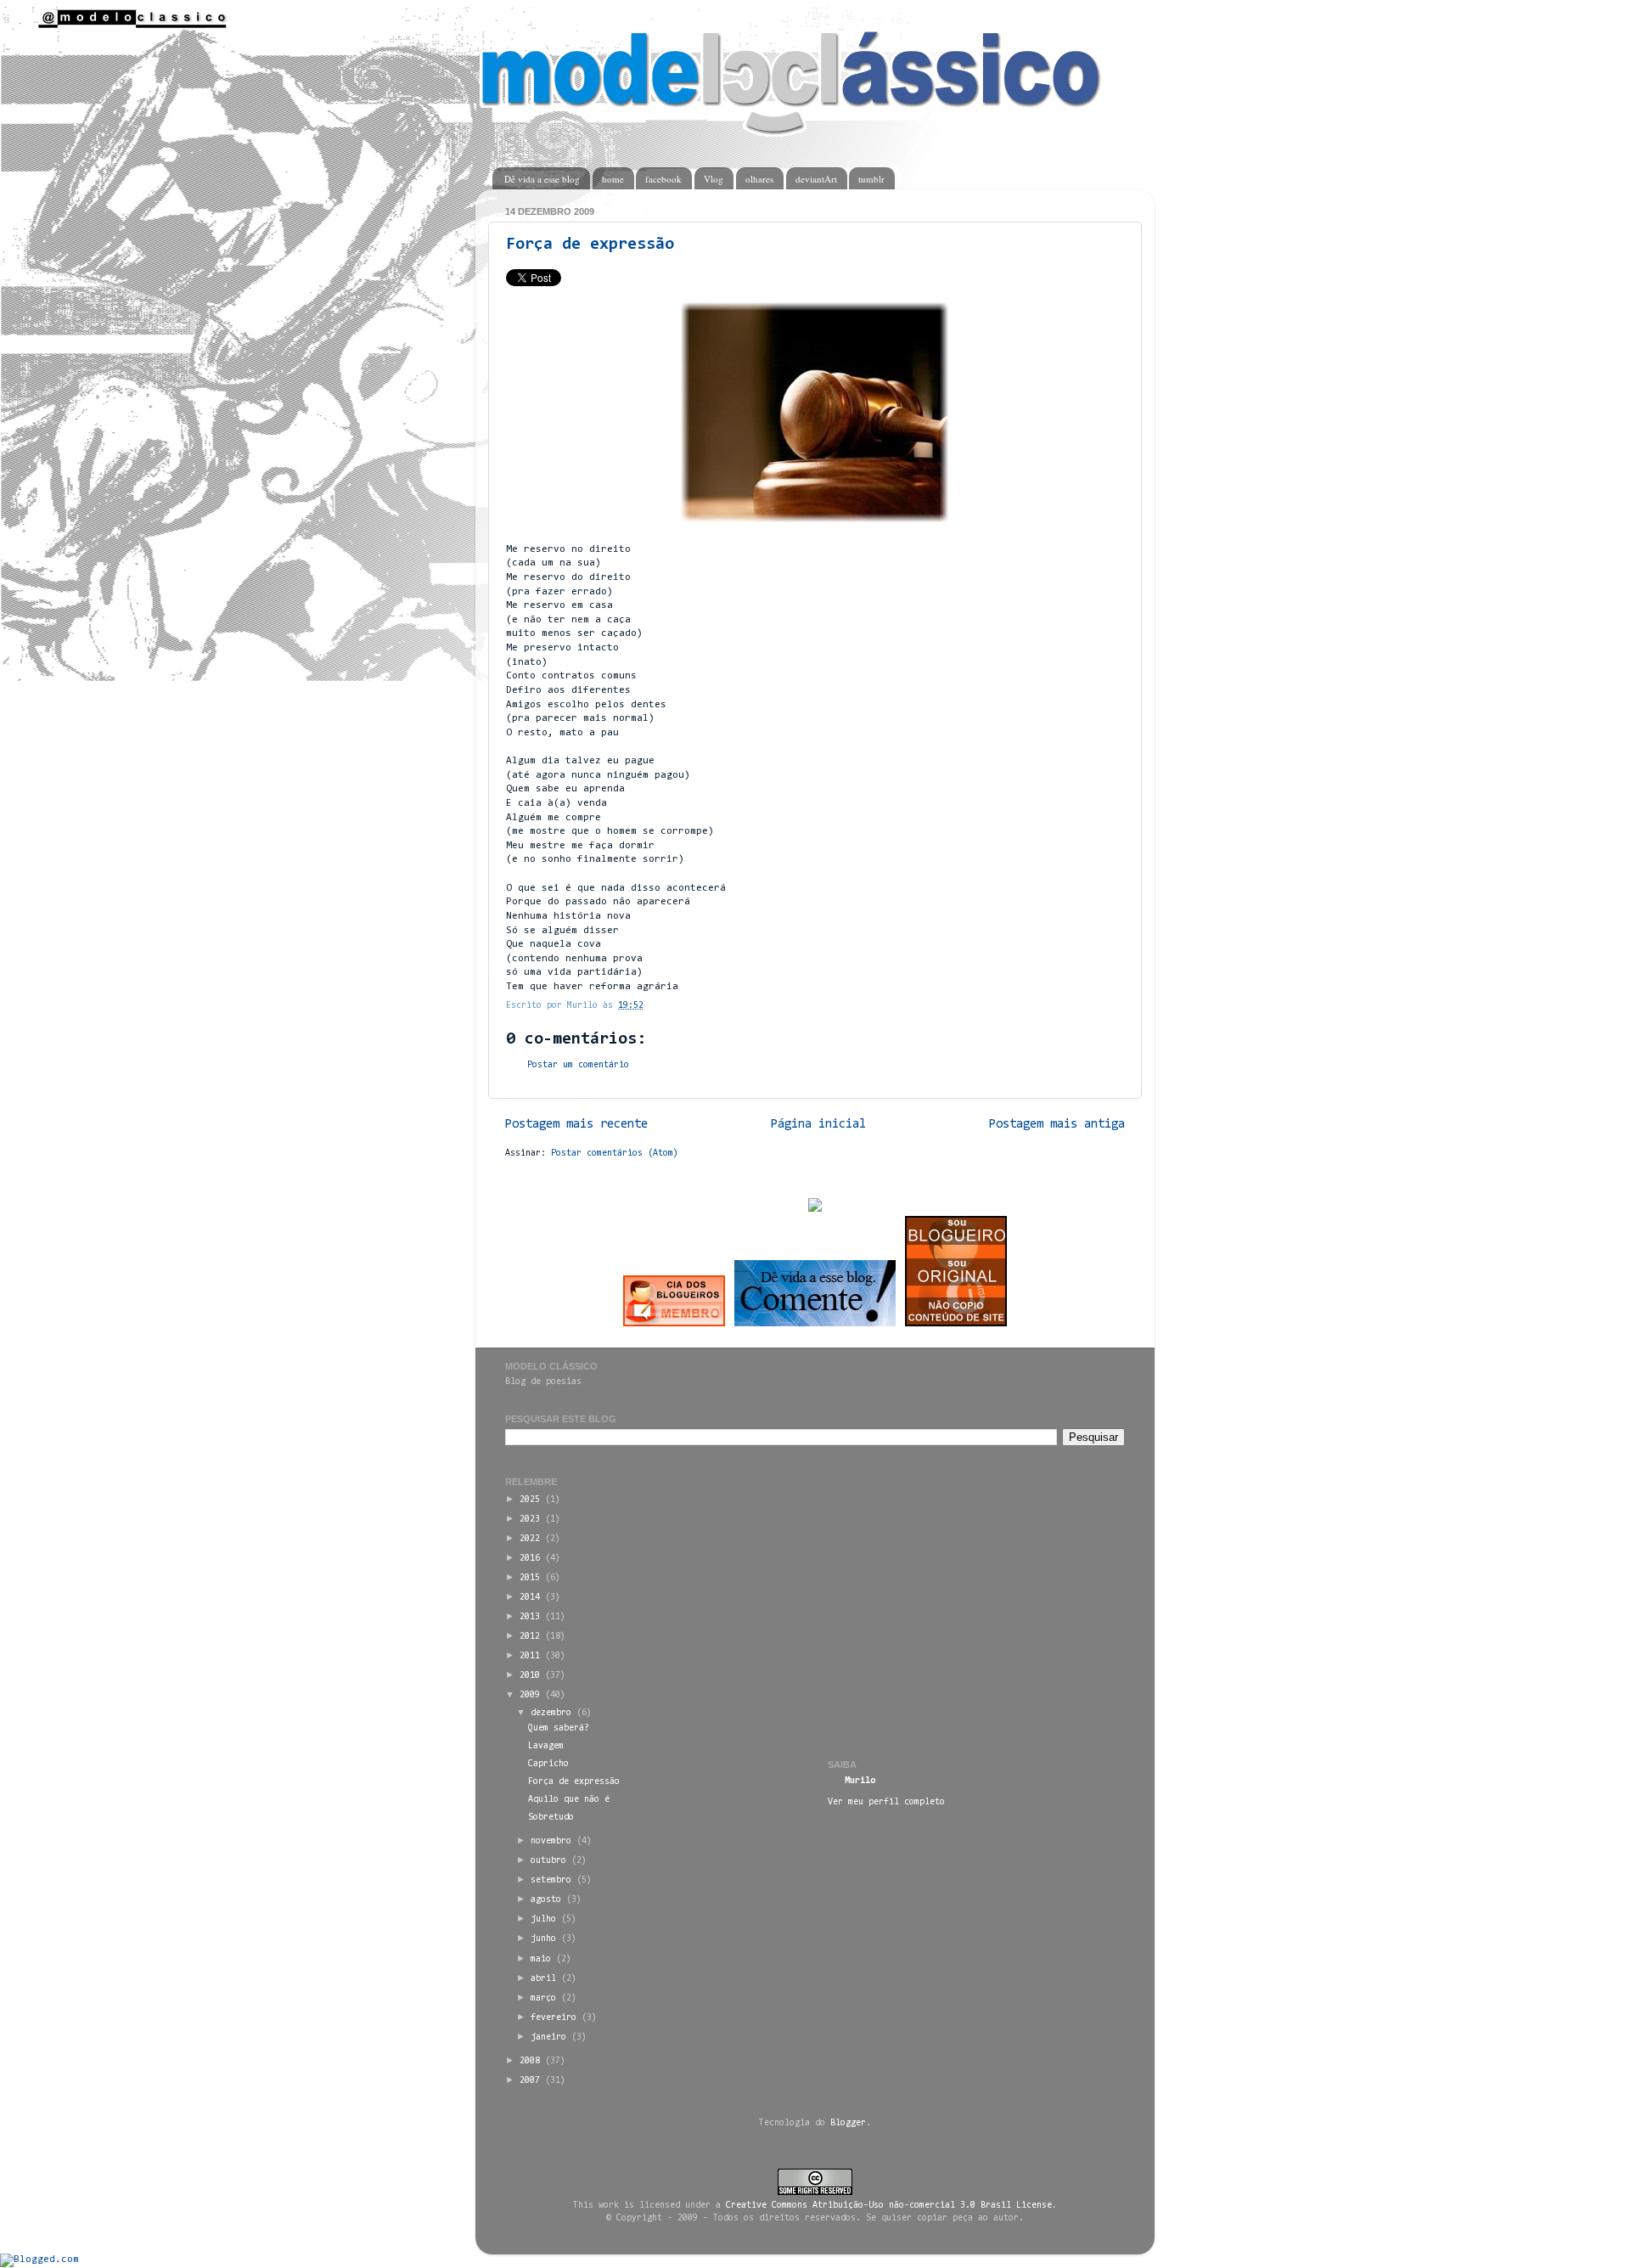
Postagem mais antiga (1057, 1125)
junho (543, 1939)
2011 (530, 1656)
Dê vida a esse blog (542, 179)
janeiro (548, 2037)
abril (543, 1979)
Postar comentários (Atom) (615, 1154)
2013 (530, 1617)
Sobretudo (551, 1818)
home (613, 179)
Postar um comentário (578, 1065)
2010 (530, 1676)
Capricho (548, 1764)
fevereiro (554, 2018)
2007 (530, 2081)
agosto (546, 1900)
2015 (530, 1578)
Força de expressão (590, 245)
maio (541, 1959)
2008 (530, 2061)
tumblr (871, 179)
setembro (551, 1880)
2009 (530, 1695)
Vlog (714, 179)
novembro (551, 1841)
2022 (530, 1539)
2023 (530, 1520)
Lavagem (546, 1746)
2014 (530, 1598)
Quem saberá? (559, 1728)
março (543, 1998)
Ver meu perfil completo (886, 1802)
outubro (548, 1861)
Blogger (848, 2123)
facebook (663, 179)
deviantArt (816, 179)
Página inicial (818, 1125)
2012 (530, 1637)
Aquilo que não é (569, 1800)
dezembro (551, 1713)
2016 (530, 1559)
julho (543, 1919)
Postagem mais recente (576, 1125)
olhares (759, 179)
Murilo (860, 1781)
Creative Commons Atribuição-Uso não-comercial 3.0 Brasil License (889, 2206)
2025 (530, 1500)
